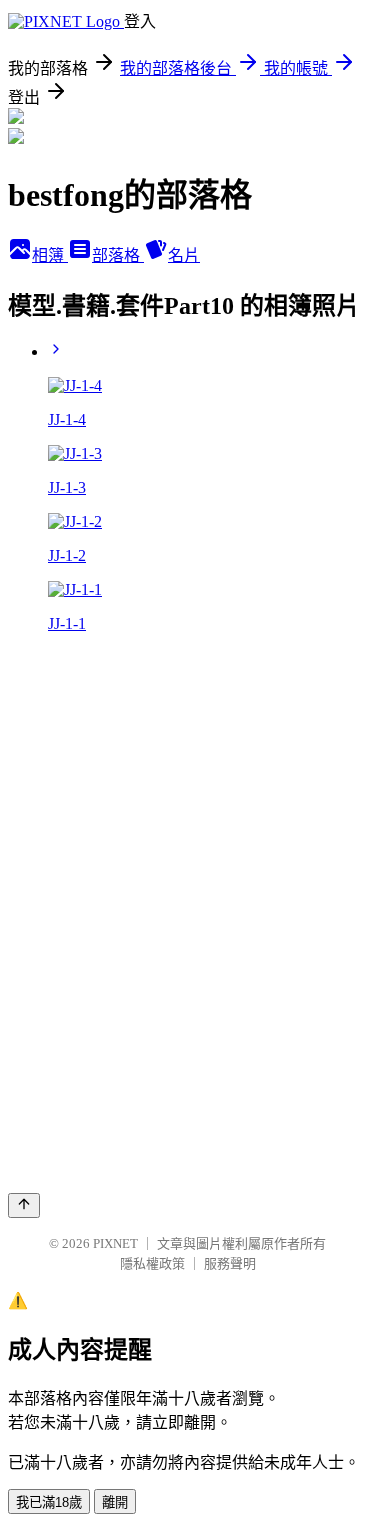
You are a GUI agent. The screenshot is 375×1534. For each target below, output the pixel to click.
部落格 (118, 255)
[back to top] (24, 1205)
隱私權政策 (152, 1263)
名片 (184, 255)
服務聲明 (230, 1263)
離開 (115, 1502)
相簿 (50, 255)
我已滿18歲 (49, 1502)
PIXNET (115, 1243)
